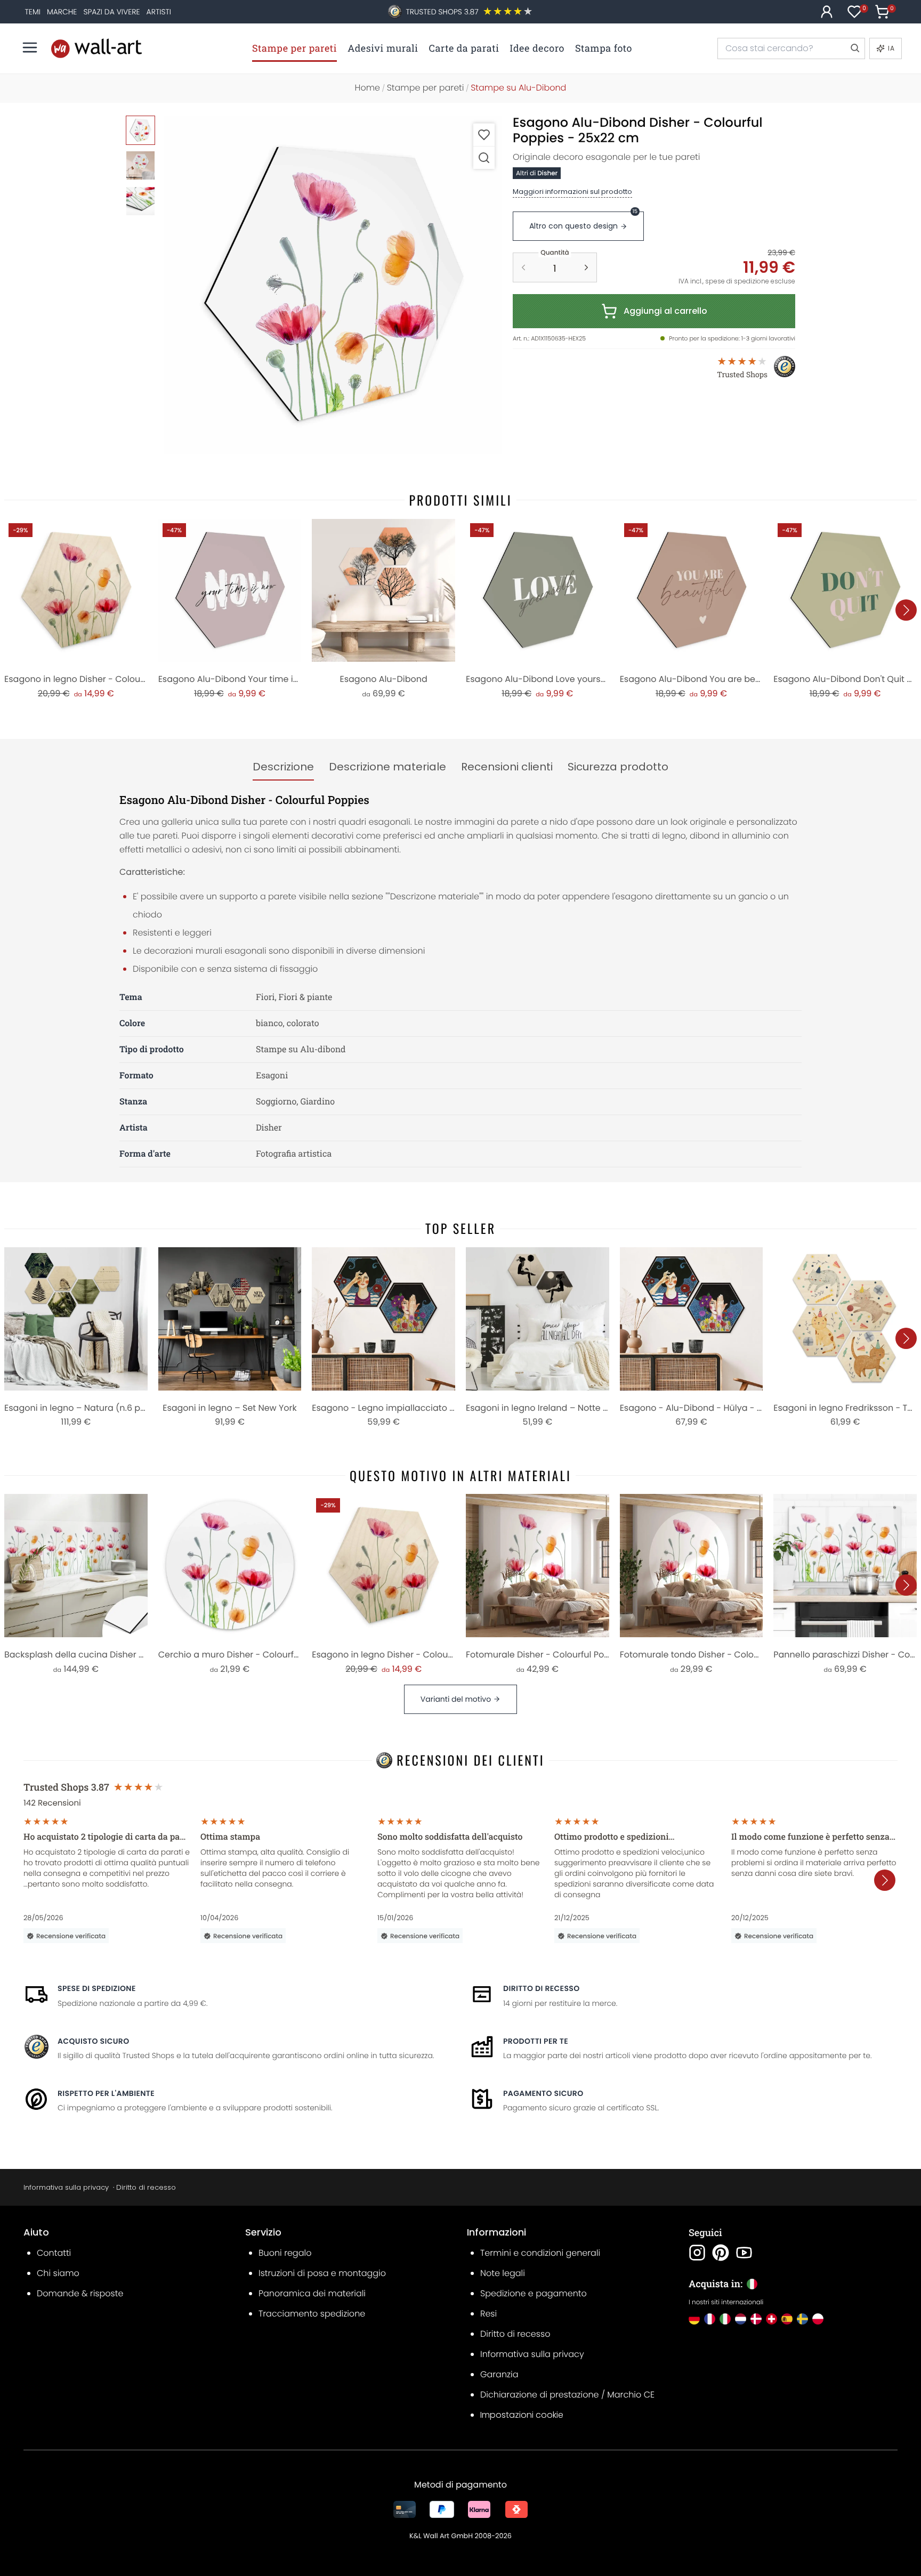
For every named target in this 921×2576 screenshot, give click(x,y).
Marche (62, 12)
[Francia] (710, 2319)
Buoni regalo (285, 2253)
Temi (33, 12)
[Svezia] (802, 2319)
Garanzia (499, 2374)
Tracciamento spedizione (312, 2314)
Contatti (54, 2253)
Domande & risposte (80, 2293)
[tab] (283, 767)
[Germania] (694, 2319)
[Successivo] (906, 610)
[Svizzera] (771, 2319)
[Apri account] (827, 12)
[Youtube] (744, 2253)
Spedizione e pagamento (534, 2293)
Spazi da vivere (111, 12)
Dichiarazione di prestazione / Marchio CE (567, 2395)
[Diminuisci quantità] (523, 267)
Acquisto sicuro (94, 2041)
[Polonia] (818, 2319)
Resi (488, 2314)
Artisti (159, 12)
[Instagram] (697, 2253)
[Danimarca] (756, 2319)
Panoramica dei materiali (312, 2293)
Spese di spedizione (97, 1988)
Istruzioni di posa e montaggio (322, 2273)
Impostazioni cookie (522, 2415)
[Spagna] (787, 2319)
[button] (333, 285)
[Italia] (725, 2319)
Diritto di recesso (542, 1988)
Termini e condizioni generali (540, 2253)
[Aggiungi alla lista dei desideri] (484, 135)
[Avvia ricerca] (854, 48)
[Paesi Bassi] (741, 2319)
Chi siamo (58, 2273)
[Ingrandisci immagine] (484, 157)
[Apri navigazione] (30, 47)
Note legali (503, 2273)
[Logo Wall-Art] (96, 48)
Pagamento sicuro (543, 2093)
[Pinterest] (721, 2253)
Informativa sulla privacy (66, 2187)
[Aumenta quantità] (586, 267)
